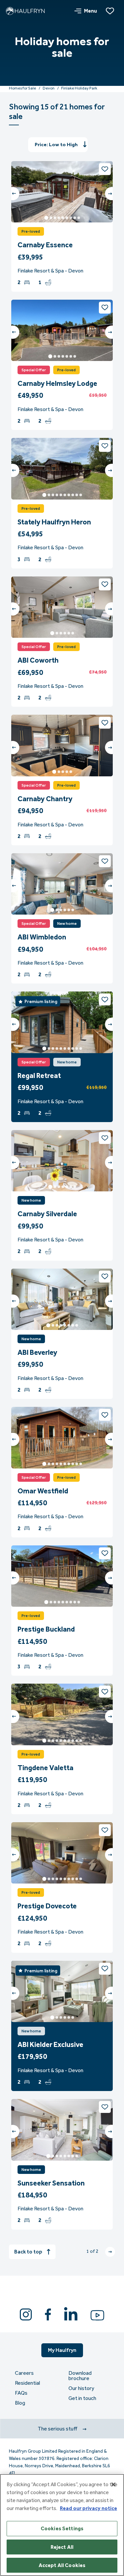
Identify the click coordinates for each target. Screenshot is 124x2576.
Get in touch (82, 2398)
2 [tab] (51, 218)
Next (111, 194)
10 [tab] (81, 495)
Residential (27, 2383)
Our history (81, 2388)
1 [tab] (46, 218)
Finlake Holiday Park (79, 88)
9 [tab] (79, 218)
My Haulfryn (62, 2350)
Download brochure (80, 2376)
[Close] (113, 2485)
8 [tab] (75, 218)
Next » (110, 2252)
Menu (90, 11)
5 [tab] (63, 218)
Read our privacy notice (88, 2508)
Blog (20, 2403)
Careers (24, 2373)
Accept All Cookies (62, 2565)
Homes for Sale (22, 88)
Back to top (28, 2252)
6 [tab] (67, 218)
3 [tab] (55, 218)
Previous (13, 194)
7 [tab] (71, 218)
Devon (49, 88)
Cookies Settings (62, 2528)
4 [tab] (59, 218)
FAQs (21, 2393)
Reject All (62, 2547)
